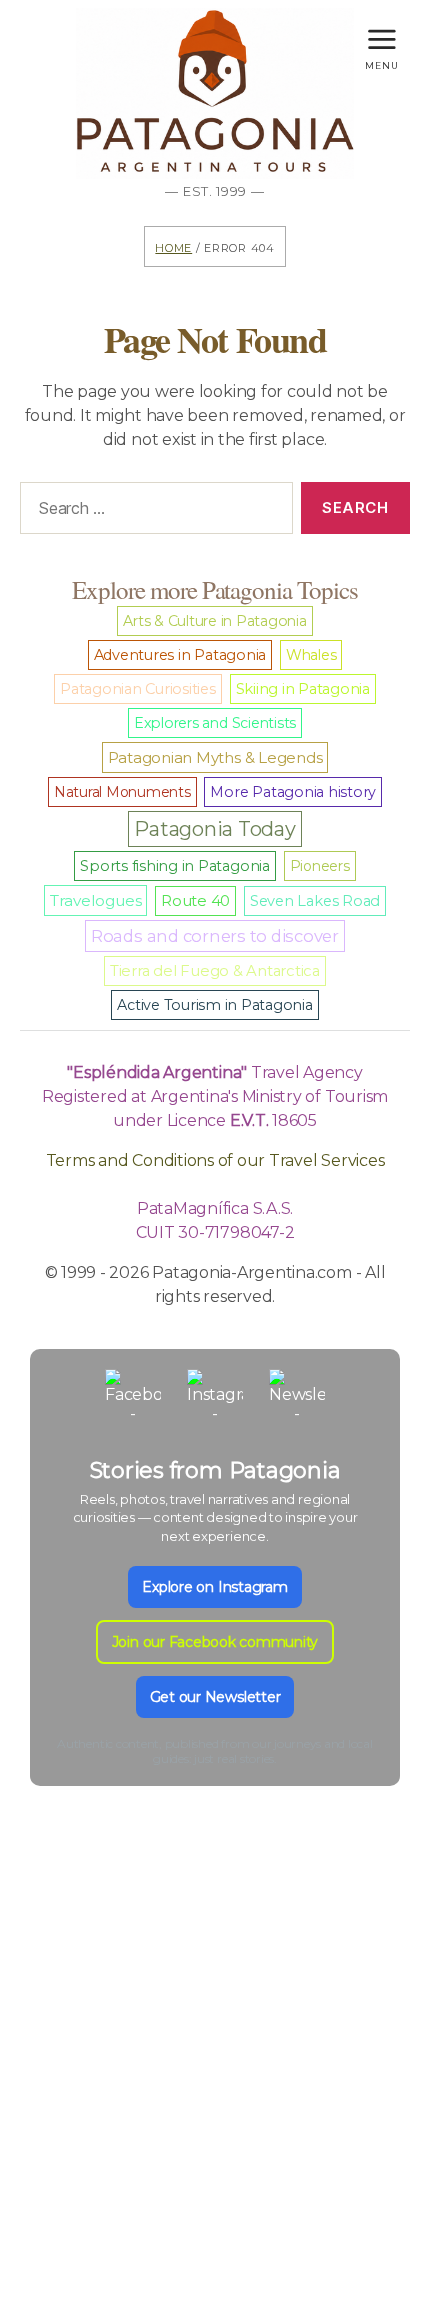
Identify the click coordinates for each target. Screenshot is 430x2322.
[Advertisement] (215, 2089)
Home (173, 246)
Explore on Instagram (214, 1587)
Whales (311, 655)
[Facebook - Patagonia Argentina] (133, 1397)
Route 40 (195, 901)
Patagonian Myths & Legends (215, 757)
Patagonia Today (214, 829)
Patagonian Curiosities (138, 689)
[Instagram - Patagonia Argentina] (215, 1397)
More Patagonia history (293, 792)
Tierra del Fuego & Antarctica (215, 971)
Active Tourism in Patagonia (215, 1005)
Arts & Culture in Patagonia (215, 621)
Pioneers (320, 866)
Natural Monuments (122, 792)
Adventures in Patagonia (180, 655)
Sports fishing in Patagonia (175, 866)
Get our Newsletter (215, 1697)
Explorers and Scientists (215, 723)
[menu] (382, 34)
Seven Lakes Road (315, 901)
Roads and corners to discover (215, 936)
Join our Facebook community (215, 1642)
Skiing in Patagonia (303, 689)
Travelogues (95, 900)
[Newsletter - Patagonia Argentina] (297, 1397)
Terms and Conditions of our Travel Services (215, 1160)
